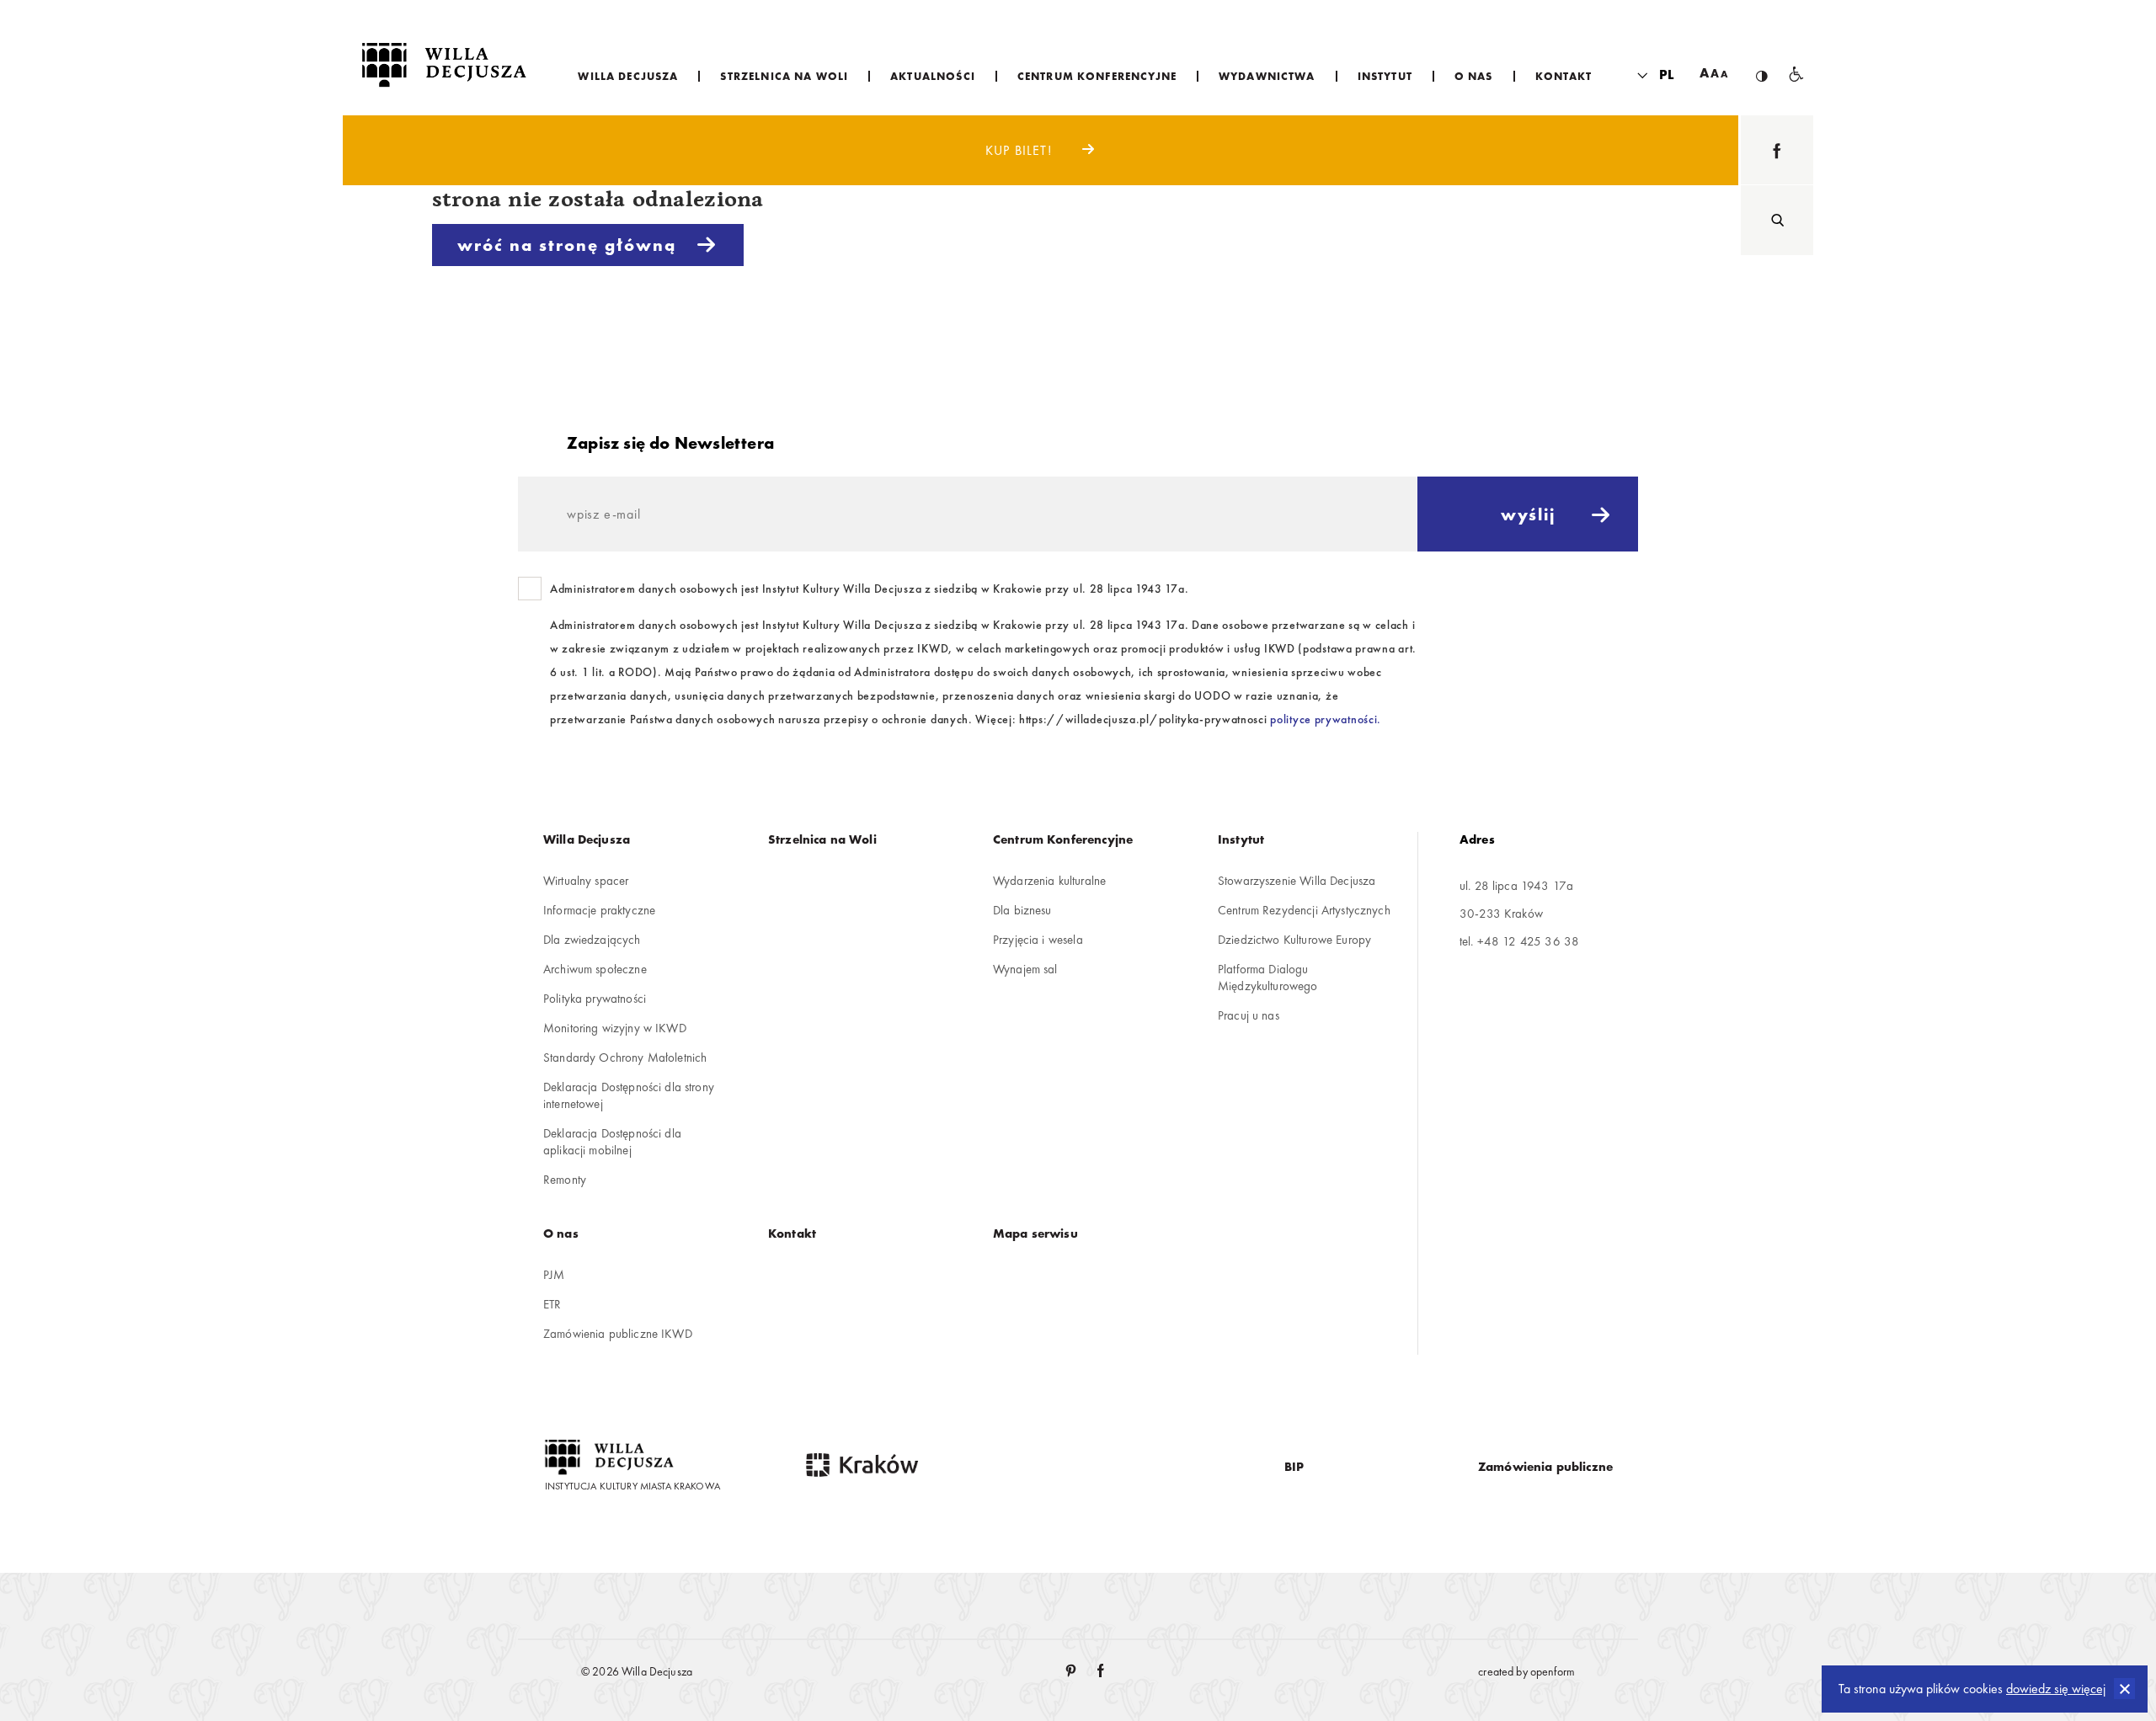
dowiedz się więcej (2056, 1689)
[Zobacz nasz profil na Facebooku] (1777, 150)
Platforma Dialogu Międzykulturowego (1268, 978)
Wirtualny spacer (586, 881)
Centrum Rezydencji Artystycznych (1304, 910)
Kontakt (792, 1233)
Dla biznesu (1022, 910)
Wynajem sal (1025, 969)
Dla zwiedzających (592, 940)
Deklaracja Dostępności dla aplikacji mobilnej (612, 1142)
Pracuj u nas (1249, 1015)
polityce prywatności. (1326, 719)
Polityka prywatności (595, 999)
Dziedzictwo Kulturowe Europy (1294, 940)
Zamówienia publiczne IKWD (618, 1334)
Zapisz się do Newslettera (670, 443)
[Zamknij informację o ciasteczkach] (2124, 1689)
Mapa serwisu (1035, 1233)
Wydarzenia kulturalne (1049, 881)
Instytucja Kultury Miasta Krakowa (632, 1486)
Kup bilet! (1021, 150)
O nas (561, 1233)
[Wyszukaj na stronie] (1777, 220)
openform (1553, 1671)
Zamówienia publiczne (1545, 1467)
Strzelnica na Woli (822, 839)
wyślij (1528, 514)
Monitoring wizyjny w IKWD (615, 1028)
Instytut (1241, 839)
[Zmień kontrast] (1761, 62)
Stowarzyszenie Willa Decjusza (1297, 881)
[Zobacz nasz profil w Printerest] (1072, 1672)
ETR (552, 1304)
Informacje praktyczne (599, 910)
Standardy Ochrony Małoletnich (625, 1058)
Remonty (565, 1180)
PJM (554, 1275)
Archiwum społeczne (595, 969)
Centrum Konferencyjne (1063, 839)
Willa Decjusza (587, 839)
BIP (1294, 1467)
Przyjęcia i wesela (1038, 940)
